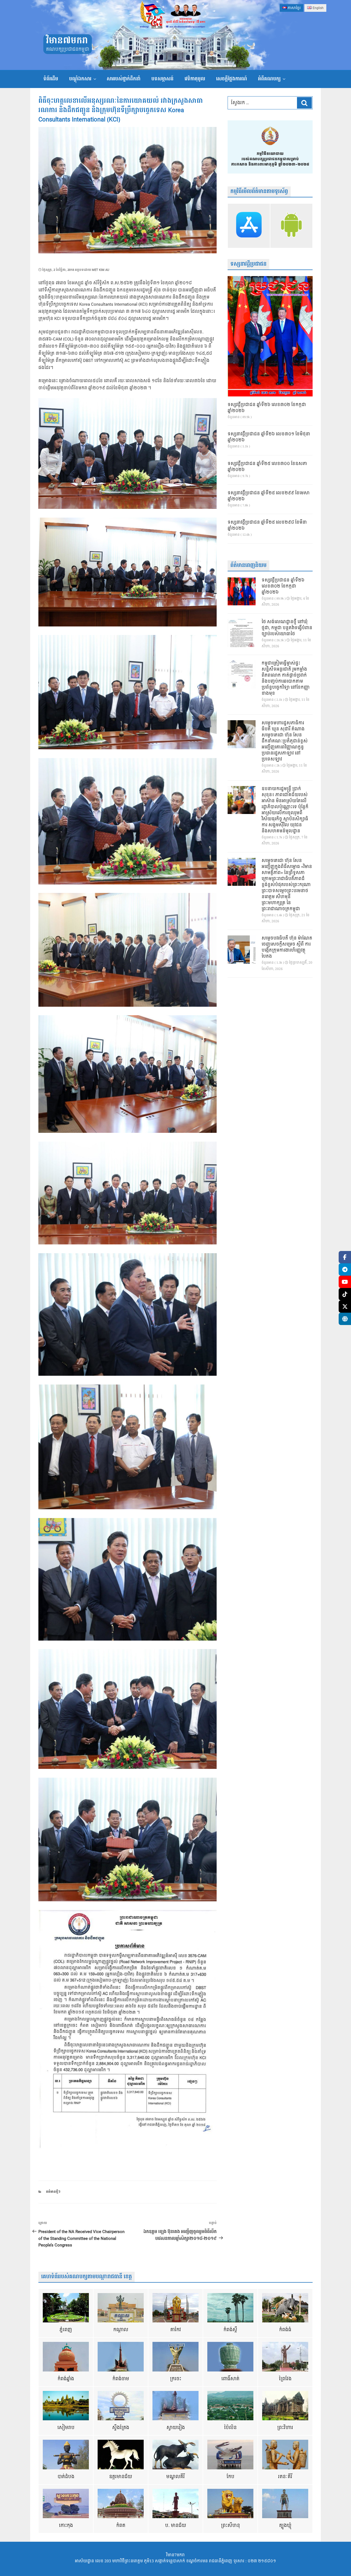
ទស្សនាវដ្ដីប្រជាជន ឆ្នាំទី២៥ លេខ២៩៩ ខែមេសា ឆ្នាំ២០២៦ (269, 496)
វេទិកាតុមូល (195, 79)
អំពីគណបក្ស (269, 79)
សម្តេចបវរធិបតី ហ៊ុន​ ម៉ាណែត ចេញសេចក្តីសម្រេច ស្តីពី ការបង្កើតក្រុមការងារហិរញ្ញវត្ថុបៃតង (287, 947)
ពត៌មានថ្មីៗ (53, 2192)
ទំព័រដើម (51, 79)
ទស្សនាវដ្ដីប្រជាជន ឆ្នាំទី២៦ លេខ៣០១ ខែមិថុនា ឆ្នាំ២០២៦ (269, 437)
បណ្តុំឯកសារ (80, 79)
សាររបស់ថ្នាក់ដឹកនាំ (124, 79)
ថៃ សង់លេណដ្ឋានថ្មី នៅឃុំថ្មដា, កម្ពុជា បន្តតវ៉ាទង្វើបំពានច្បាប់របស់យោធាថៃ (287, 628)
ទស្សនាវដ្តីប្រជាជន (248, 264)
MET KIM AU (101, 270)
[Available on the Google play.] (291, 226)
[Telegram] (345, 1269)
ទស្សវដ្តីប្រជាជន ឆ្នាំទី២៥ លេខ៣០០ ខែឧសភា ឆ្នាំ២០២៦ (267, 467)
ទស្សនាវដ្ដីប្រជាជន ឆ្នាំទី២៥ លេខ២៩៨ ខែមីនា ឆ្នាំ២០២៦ (267, 526)
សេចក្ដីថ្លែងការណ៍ (232, 79)
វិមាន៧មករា (67, 41)
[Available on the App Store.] (249, 226)
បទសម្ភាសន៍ (162, 79)
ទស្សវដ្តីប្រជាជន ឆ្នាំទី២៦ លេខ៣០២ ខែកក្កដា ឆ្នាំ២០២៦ (267, 408)
